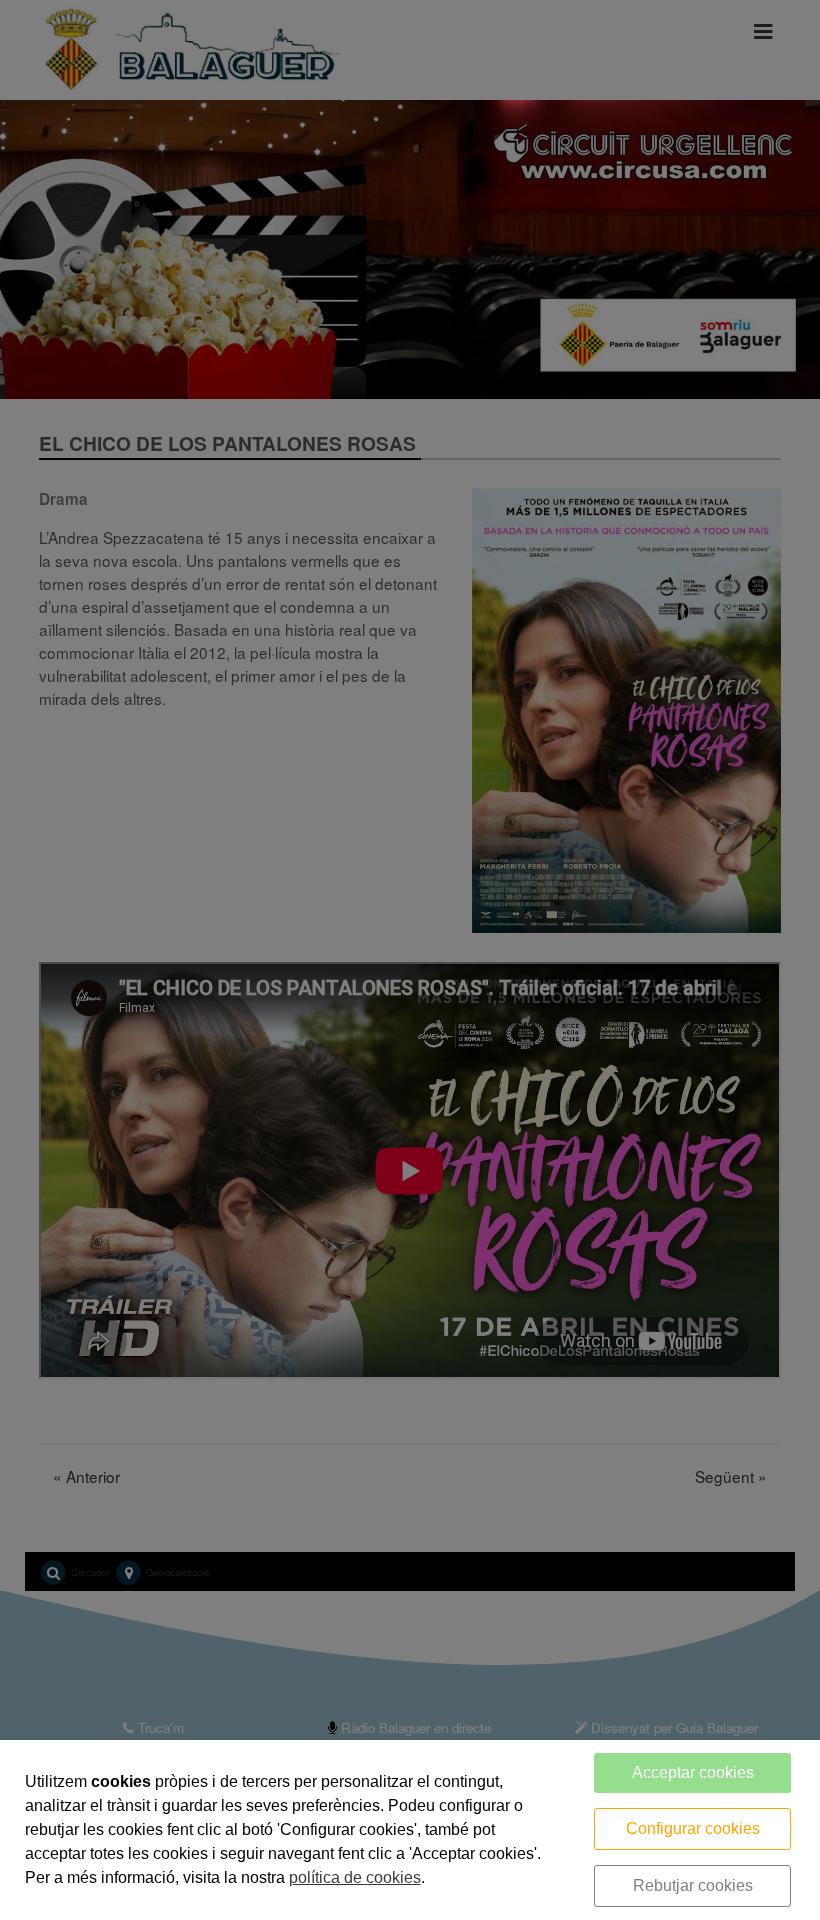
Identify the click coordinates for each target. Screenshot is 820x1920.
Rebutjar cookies (693, 1885)
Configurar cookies (693, 1828)
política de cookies (355, 1877)
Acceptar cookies (693, 1772)
